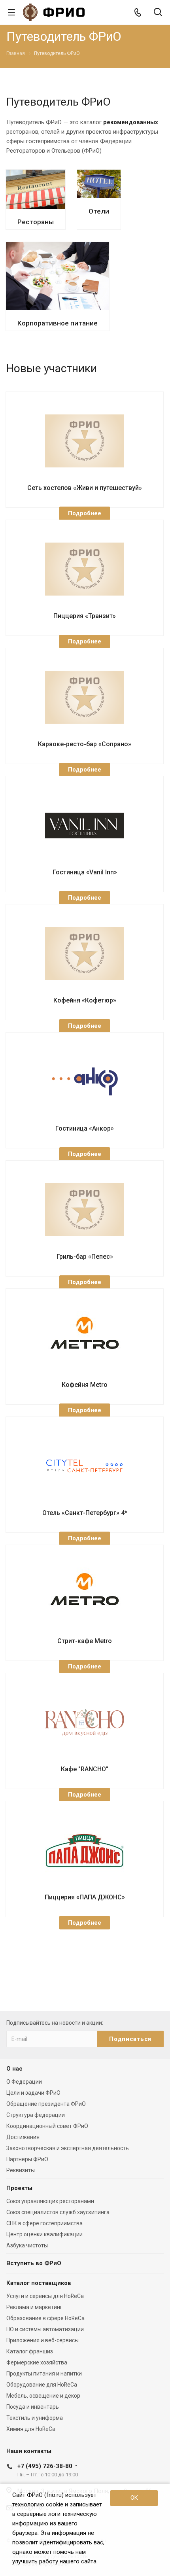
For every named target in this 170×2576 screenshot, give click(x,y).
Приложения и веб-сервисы (42, 2340)
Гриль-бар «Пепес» (85, 1257)
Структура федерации (36, 2115)
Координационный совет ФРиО (47, 2126)
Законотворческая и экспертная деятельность (68, 2148)
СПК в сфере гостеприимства (44, 2223)
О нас (14, 2069)
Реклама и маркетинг (34, 2307)
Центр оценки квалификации (44, 2234)
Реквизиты (21, 2170)
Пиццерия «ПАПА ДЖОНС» (85, 1897)
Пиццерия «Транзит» (85, 616)
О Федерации (24, 2082)
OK (134, 2498)
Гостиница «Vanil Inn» (85, 872)
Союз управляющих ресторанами (50, 2201)
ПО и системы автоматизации (45, 2329)
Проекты (19, 2188)
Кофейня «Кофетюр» (85, 1000)
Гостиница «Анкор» (85, 1128)
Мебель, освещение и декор (43, 2396)
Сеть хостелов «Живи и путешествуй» (85, 488)
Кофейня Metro (85, 1385)
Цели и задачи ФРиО (33, 2093)
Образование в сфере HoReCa (45, 2318)
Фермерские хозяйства (37, 2362)
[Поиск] (158, 13)
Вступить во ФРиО (34, 2263)
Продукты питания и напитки (44, 2374)
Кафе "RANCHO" (85, 1769)
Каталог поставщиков (39, 2283)
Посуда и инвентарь (33, 2407)
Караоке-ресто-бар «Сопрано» (85, 744)
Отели (99, 211)
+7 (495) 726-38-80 (45, 2466)
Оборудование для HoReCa (42, 2385)
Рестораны (36, 222)
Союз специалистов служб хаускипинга (58, 2212)
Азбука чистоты (27, 2245)
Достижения (23, 2137)
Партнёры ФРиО (27, 2159)
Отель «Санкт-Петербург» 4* (85, 1513)
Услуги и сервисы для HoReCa (45, 2296)
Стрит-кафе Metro (85, 1641)
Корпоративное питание (58, 323)
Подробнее (85, 513)
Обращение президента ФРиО (46, 2104)
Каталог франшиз (30, 2351)
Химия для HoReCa (31, 2429)
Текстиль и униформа (35, 2418)
